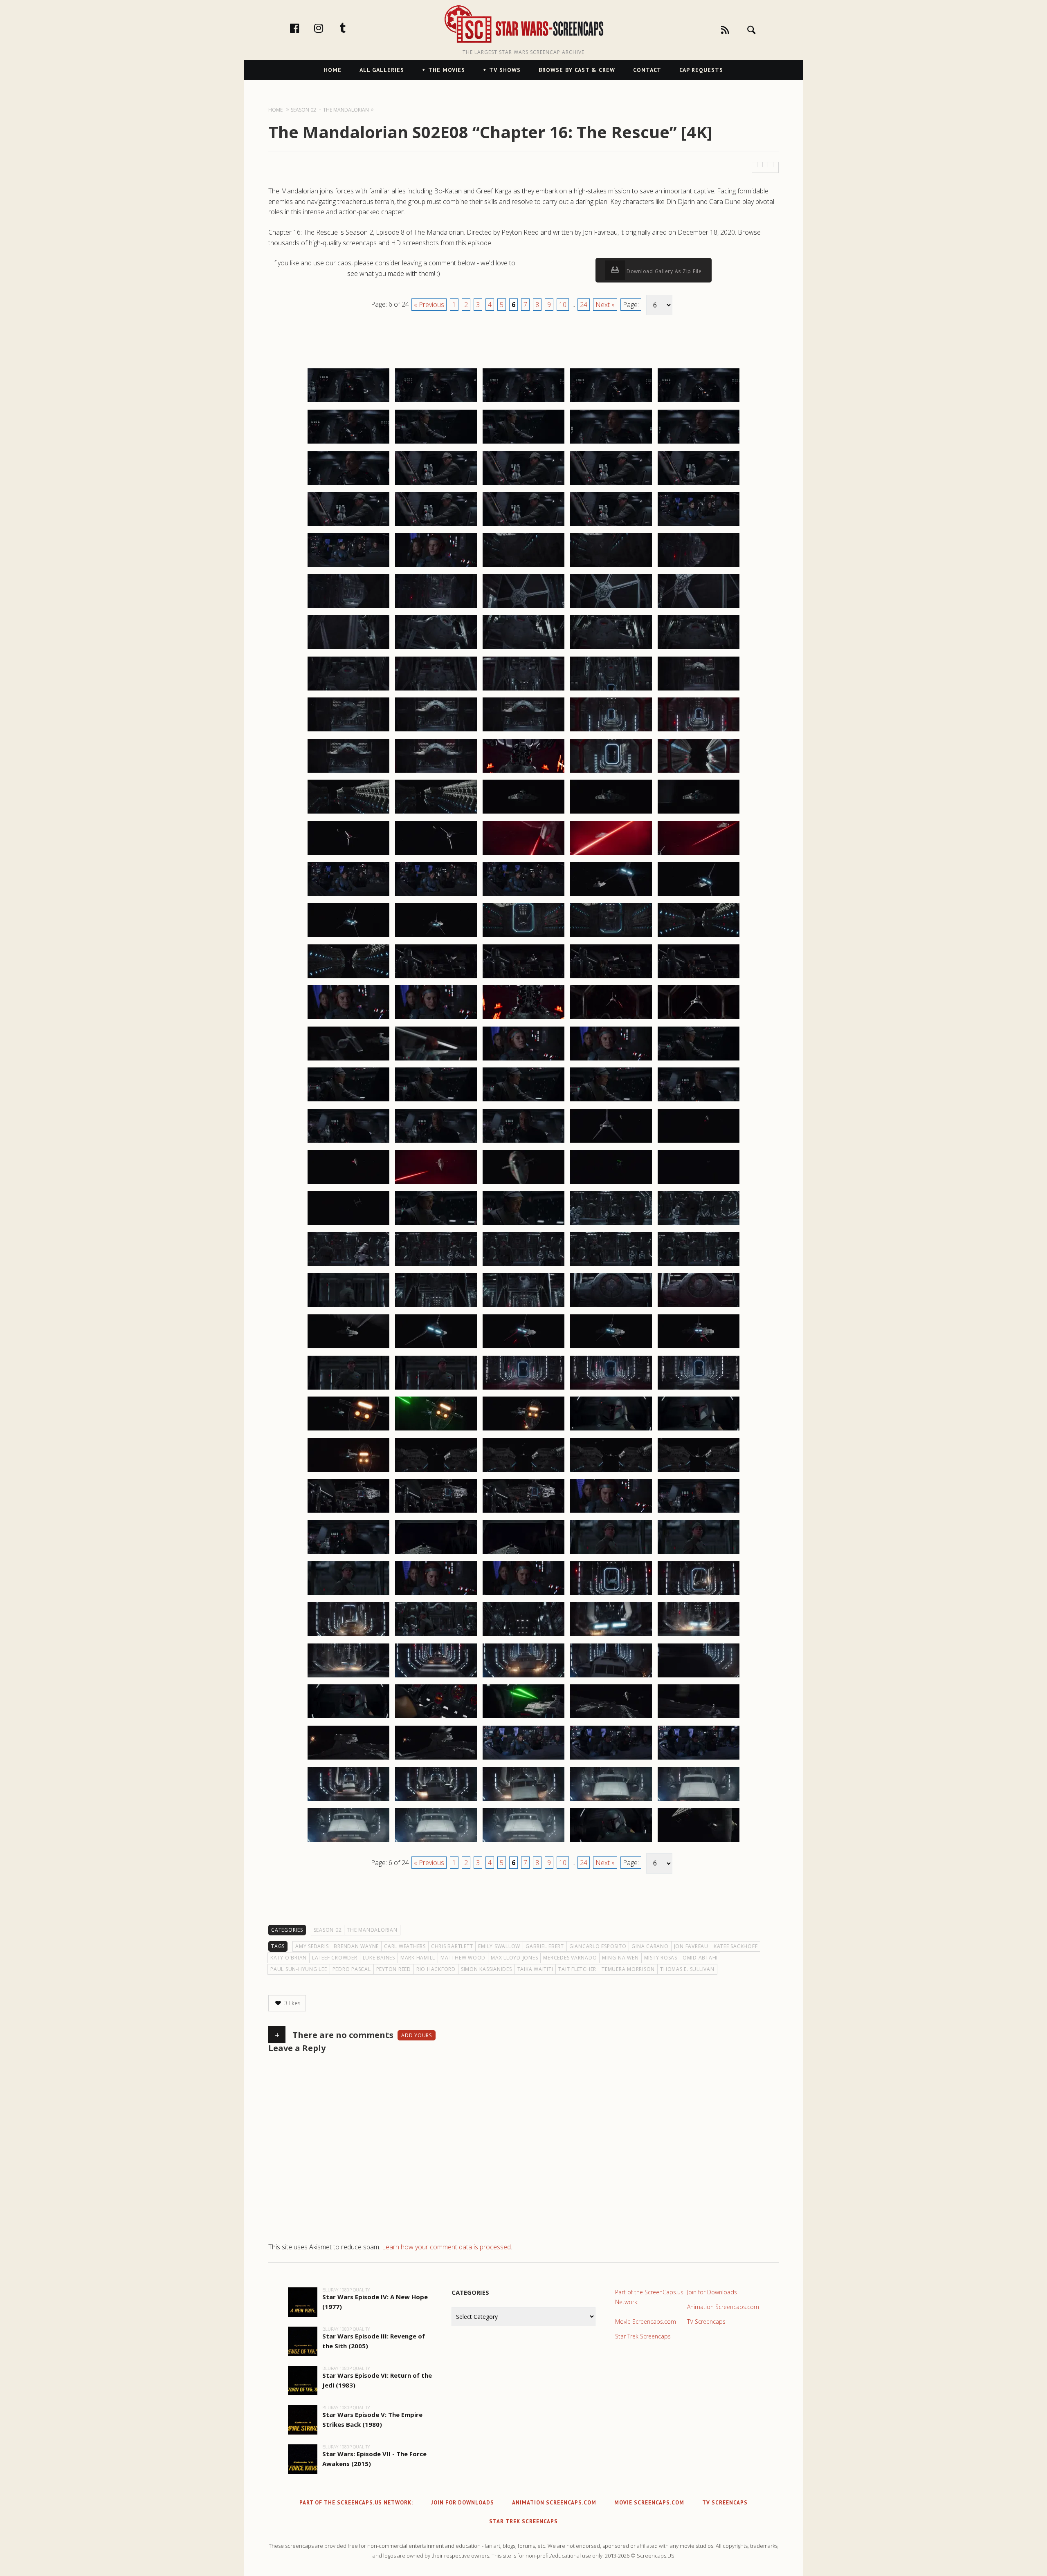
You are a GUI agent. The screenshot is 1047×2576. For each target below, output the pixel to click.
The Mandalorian (372, 1930)
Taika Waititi (535, 1969)
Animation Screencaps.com (723, 2307)
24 (584, 305)
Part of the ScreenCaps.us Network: (649, 2297)
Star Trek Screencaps (643, 2336)
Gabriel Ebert (545, 1946)
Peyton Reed (394, 1969)
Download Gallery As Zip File (663, 271)
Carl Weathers (405, 1946)
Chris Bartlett (452, 1946)
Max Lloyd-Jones (514, 1958)
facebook (303, 28)
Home (333, 70)
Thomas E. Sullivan (687, 1969)
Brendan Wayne (356, 1946)
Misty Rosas (661, 1958)
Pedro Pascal (352, 1969)
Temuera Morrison (628, 1969)
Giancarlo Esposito (598, 1946)
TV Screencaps (706, 2322)
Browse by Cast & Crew (577, 70)
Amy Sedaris (312, 1946)
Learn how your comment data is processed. (447, 2247)
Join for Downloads (712, 2292)
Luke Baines (379, 1958)
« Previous (429, 305)
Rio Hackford (436, 1969)
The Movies (447, 70)
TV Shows (505, 70)
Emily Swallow (499, 1946)
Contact (647, 70)
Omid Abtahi (700, 1958)
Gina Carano (650, 1946)
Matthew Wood (463, 1958)
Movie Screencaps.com (646, 2322)
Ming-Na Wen (620, 1958)
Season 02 (328, 1930)
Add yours (417, 2035)
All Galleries (382, 70)
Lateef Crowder (335, 1958)
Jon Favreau (691, 1946)
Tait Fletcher (577, 1969)
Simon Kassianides (486, 1969)
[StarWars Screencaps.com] (523, 25)
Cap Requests (701, 70)
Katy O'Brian (289, 1958)
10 (563, 305)
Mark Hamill (418, 1958)
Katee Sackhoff (736, 1946)
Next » (605, 305)
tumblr (351, 28)
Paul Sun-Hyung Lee (299, 1969)
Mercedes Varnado (570, 1958)
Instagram (327, 28)
